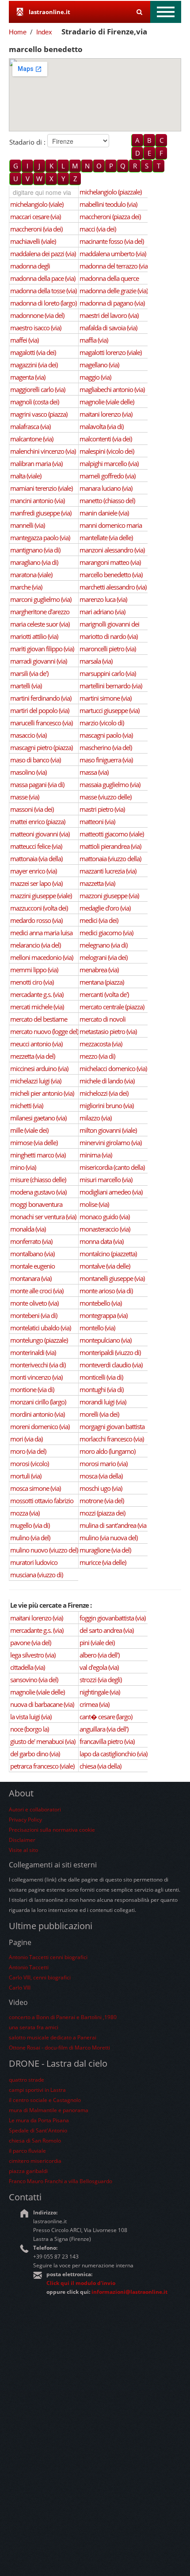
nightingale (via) (100, 1692)
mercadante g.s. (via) (37, 994)
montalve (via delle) (105, 1266)
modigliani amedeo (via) (111, 1192)
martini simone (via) (105, 698)
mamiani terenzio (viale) (41, 488)
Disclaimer (22, 1840)
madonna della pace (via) (43, 278)
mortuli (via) (26, 1476)
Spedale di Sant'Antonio (38, 2130)
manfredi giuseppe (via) (41, 513)
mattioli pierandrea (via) (110, 846)
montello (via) (97, 1328)
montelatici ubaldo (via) (40, 1328)
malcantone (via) (32, 439)
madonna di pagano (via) (112, 303)
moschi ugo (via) (101, 1488)
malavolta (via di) (101, 426)
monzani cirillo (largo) (38, 1402)
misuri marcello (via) (106, 1180)
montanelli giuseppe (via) (112, 1278)
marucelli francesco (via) (41, 723)
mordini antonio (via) (37, 1414)
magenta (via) (28, 377)
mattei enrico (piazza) (38, 821)
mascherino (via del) (106, 747)
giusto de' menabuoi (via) (43, 1741)
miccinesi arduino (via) (39, 1068)
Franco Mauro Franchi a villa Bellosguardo (61, 2181)
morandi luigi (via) (103, 1402)
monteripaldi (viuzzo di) (110, 1352)
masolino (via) (28, 772)
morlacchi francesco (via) (112, 1439)
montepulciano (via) (105, 1340)
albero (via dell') (99, 1655)
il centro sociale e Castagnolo (45, 2100)
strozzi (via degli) (101, 1680)
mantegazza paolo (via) (40, 538)
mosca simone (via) (35, 1488)
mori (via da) (26, 1439)
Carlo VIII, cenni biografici (40, 1977)
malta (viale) (26, 476)
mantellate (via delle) (106, 538)
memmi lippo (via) (34, 970)
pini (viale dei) (97, 1643)
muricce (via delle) (103, 1562)
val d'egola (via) (99, 1667)
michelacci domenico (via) (113, 1068)
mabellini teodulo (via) (108, 204)
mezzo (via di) (97, 1056)
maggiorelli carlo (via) (38, 389)
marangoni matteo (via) (110, 562)
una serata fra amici (34, 2027)
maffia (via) (94, 340)
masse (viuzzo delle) (105, 797)
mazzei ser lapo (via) (36, 883)
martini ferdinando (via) (41, 698)
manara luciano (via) (106, 488)
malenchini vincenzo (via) (43, 451)
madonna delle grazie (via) (114, 291)
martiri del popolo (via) (40, 710)
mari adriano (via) (102, 612)
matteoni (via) (97, 821)
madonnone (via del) (37, 315)
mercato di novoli (103, 1019)
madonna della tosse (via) (43, 291)
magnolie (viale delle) (107, 402)
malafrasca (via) (30, 426)
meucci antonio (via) (36, 1044)
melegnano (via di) (103, 945)
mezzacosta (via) (101, 1044)
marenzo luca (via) (103, 599)
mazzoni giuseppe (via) (109, 896)
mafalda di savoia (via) (108, 328)
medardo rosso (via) (36, 920)
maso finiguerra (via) (106, 760)
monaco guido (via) (104, 1217)
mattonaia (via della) (36, 859)
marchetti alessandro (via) (113, 587)
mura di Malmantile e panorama (49, 2110)
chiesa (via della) (100, 1766)
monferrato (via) (31, 1241)
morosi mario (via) (103, 1463)
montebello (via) (101, 1303)
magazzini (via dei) (34, 365)
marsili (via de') (29, 673)
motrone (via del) (102, 1501)
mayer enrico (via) (33, 871)
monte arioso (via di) (106, 1291)
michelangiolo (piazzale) (110, 192)
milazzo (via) (95, 1118)
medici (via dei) (99, 920)
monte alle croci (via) (37, 1291)
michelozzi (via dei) (104, 1093)
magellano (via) (99, 365)
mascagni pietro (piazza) (41, 747)
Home (18, 32)
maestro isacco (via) (36, 328)
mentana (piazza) (102, 982)
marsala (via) (96, 661)
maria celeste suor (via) (40, 624)
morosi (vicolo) (29, 1463)
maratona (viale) (31, 575)
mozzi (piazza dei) (102, 1513)
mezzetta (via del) (32, 1056)
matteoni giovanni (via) (40, 834)
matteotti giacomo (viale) (112, 834)
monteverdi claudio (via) (111, 1365)
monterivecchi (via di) (38, 1365)
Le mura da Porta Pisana (39, 2120)
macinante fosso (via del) (112, 241)
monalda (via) (28, 1229)
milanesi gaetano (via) (38, 1118)
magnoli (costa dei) (34, 402)
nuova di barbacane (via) (42, 1704)
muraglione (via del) (105, 1550)
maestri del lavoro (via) (109, 315)
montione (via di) (32, 1389)
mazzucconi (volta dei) (39, 908)
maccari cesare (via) (35, 217)
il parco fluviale (27, 2151)
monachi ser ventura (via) (43, 1217)
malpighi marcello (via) (109, 463)
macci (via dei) (98, 229)
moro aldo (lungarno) (107, 1451)
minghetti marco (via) (38, 1155)
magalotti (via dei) (33, 352)
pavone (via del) (30, 1643)
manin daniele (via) (104, 513)
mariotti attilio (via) (34, 636)
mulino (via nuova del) (108, 1538)
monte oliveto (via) (34, 1303)
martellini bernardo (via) (111, 686)
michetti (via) (27, 1105)
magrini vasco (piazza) (39, 414)
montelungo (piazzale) (39, 1340)
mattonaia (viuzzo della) (110, 859)
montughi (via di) (101, 1389)
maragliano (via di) (34, 562)
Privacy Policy (25, 1820)
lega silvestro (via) (33, 1655)
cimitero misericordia (35, 2161)
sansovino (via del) (34, 1680)
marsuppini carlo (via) (108, 673)
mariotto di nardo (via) (108, 636)
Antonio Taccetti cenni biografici (48, 1957)
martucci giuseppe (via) (109, 710)
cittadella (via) (27, 1667)
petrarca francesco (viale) (42, 1766)
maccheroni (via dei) (36, 229)
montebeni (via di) (34, 1315)
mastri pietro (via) (102, 809)
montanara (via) (31, 1278)
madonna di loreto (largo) (43, 303)
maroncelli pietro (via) (108, 649)
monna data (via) (101, 1241)
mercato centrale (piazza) (112, 1007)
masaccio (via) (28, 735)
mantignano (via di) (35, 550)
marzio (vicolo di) (102, 723)
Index (44, 32)
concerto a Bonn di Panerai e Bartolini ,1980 (63, 2017)
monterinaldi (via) (33, 1352)
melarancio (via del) (35, 945)
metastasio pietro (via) (108, 1031)
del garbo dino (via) (35, 1754)
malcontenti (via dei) (106, 439)
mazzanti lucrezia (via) (108, 871)
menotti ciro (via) (32, 982)
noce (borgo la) (29, 1729)
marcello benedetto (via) (111, 575)
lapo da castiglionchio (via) (113, 1754)
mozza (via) (25, 1513)
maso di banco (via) (35, 760)
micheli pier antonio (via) (42, 1093)
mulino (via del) (30, 1538)
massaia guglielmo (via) (110, 784)
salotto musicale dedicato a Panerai (53, 2037)
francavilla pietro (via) (107, 1741)
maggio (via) (95, 377)
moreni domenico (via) (40, 1426)
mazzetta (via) (97, 883)
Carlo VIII (20, 1988)
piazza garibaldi (28, 2171)
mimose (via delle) (34, 1142)
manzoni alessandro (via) (112, 550)
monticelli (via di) (101, 1377)
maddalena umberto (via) (113, 254)
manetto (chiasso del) (107, 500)
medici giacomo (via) (106, 933)
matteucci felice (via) (36, 846)
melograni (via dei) (103, 957)
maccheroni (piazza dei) (110, 217)
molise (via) (94, 1204)
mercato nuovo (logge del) (44, 1031)
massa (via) (94, 772)
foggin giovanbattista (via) (112, 1618)
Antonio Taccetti (29, 1967)
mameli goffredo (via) (107, 476)
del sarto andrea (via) (106, 1630)
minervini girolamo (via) (110, 1142)
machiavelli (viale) (33, 241)
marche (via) (26, 587)
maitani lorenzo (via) (106, 414)
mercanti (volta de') (104, 994)
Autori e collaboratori (35, 1809)
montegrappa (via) (103, 1315)
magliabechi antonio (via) (112, 389)
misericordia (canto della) (112, 1167)
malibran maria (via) (36, 463)
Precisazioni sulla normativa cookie (52, 1830)
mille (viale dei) (29, 1130)
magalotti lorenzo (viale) (110, 352)
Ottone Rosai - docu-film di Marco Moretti (59, 2048)
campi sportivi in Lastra (37, 2090)
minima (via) (96, 1155)
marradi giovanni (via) (38, 661)
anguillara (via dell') (104, 1729)
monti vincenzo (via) (36, 1377)
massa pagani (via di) (37, 784)
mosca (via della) (101, 1476)
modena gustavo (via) (38, 1192)
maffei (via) (24, 340)
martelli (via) (26, 686)
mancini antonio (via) (37, 500)
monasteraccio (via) (105, 1229)
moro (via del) (28, 1451)
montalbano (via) (32, 1254)
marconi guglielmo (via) (41, 599)
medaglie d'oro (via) (105, 908)
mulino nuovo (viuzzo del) (44, 1550)
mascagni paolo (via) (106, 735)
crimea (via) (94, 1704)
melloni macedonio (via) (42, 957)
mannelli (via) (27, 525)
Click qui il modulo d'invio (81, 2283)
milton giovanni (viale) (108, 1130)
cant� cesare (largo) (106, 1717)
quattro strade (27, 2080)
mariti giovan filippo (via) (42, 649)
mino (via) (23, 1167)
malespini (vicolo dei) (107, 451)
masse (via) (25, 797)
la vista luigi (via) (31, 1717)
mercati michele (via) (37, 1007)
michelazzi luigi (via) (36, 1081)
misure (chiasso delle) (38, 1180)
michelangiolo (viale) (37, 204)
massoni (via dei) (32, 809)
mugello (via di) (30, 1525)
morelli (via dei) (99, 1414)
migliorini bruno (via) (106, 1105)
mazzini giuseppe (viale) (41, 896)
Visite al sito (23, 1850)
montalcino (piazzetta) (108, 1254)
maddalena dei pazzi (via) (43, 254)
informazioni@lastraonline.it (129, 2292)
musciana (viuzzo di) (36, 1575)
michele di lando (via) (107, 1081)
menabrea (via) (99, 970)
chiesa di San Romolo (35, 2141)
